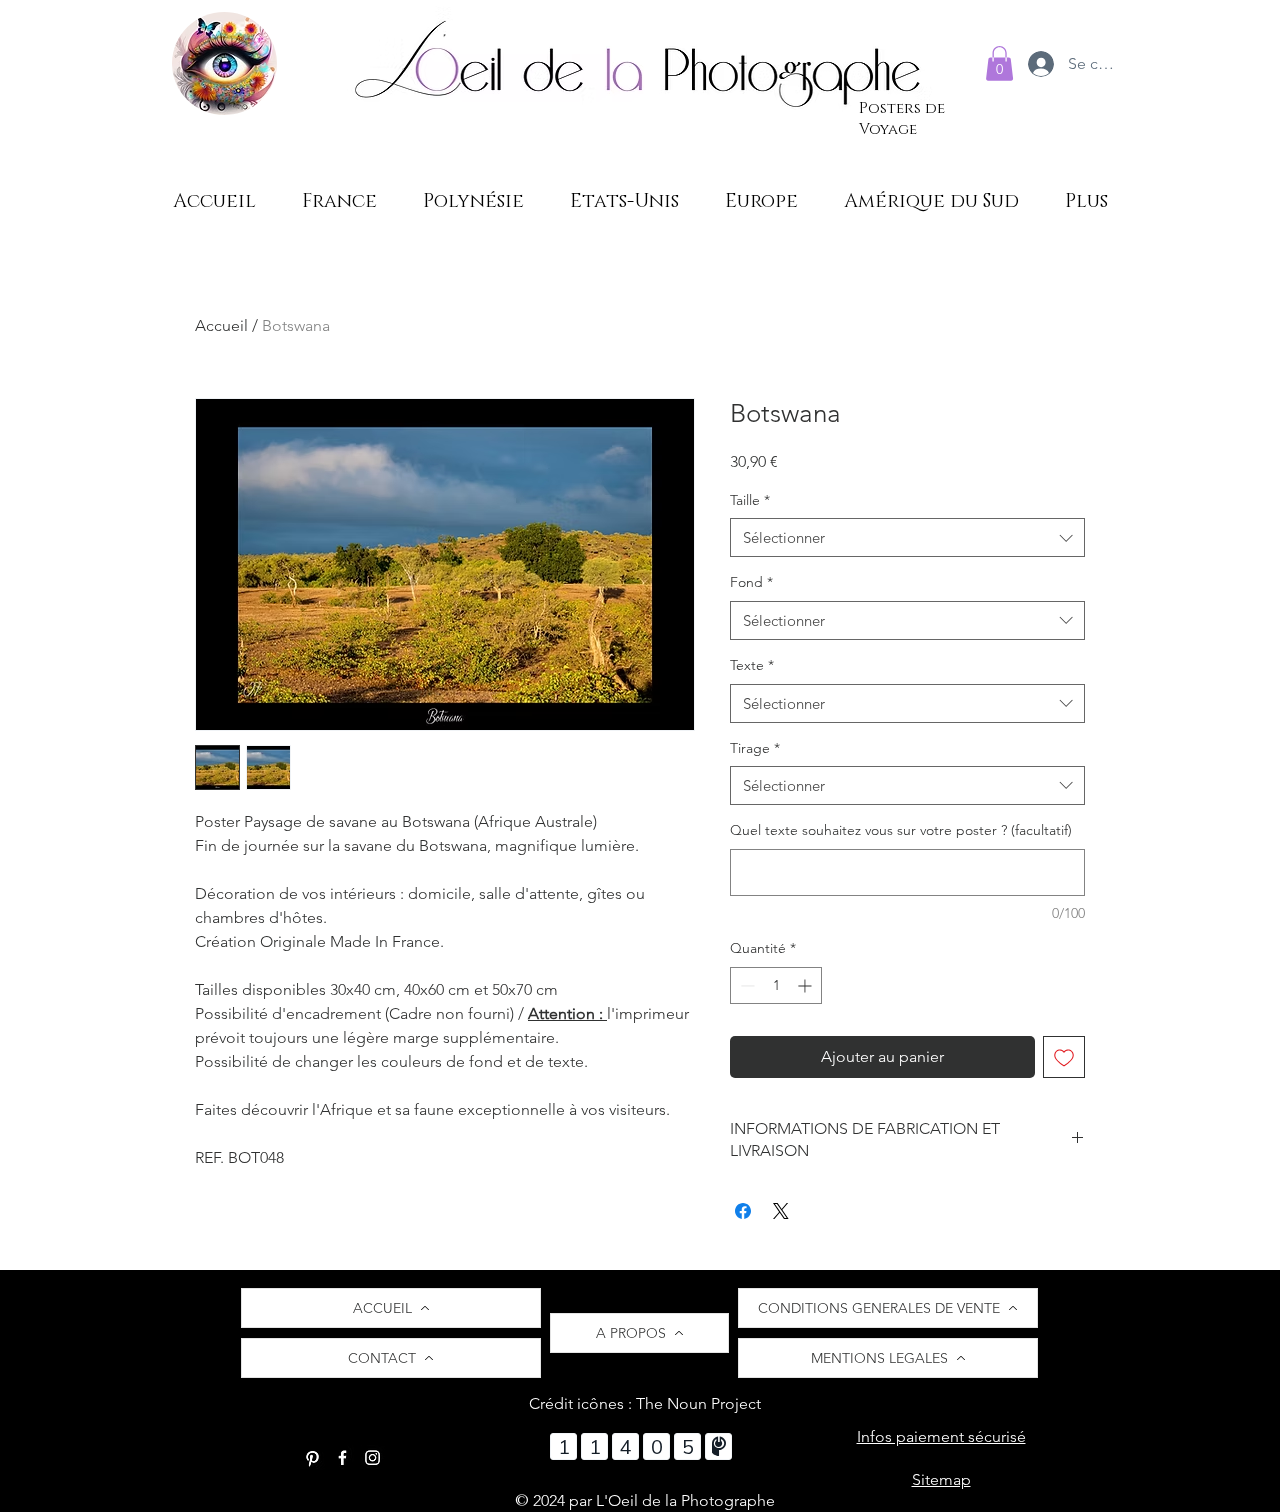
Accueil (221, 325)
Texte (752, 665)
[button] (999, 63)
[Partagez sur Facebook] (743, 1211)
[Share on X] (781, 1211)
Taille (750, 500)
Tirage (755, 748)
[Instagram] (372, 1457)
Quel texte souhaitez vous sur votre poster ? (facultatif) (901, 830)
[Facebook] (342, 1457)
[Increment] (806, 985)
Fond (751, 582)
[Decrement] (745, 985)
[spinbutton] (776, 985)
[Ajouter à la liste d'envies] (1064, 1057)
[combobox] (907, 537)
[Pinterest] (312, 1457)
